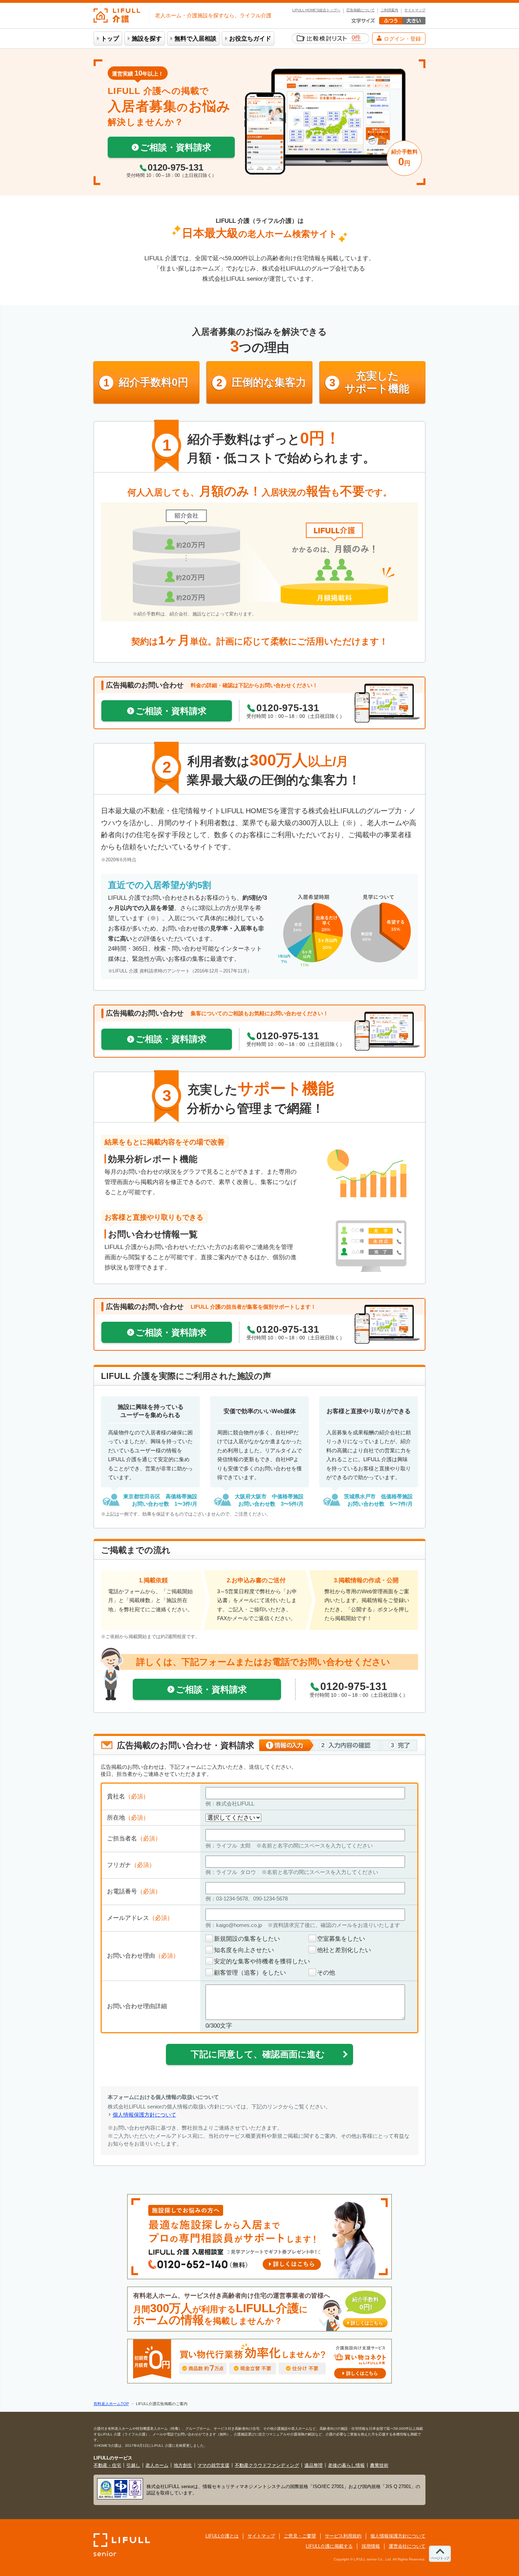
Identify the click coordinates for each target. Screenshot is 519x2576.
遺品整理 (314, 2465)
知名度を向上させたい (244, 1950)
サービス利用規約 (343, 2536)
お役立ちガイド (250, 39)
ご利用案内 (389, 10)
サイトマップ (415, 10)
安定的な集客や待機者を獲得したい (262, 1961)
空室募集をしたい (341, 1939)
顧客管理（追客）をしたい (250, 1973)
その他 (326, 1973)
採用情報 (371, 2546)
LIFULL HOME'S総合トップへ (316, 10)
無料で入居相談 (195, 39)
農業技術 (379, 2465)
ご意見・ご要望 (300, 2536)
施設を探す (147, 39)
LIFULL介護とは (222, 2536)
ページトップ (440, 2558)
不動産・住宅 (107, 2465)
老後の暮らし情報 (346, 2465)
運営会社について (407, 2546)
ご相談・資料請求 (176, 147)
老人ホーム (157, 2465)
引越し (133, 2465)
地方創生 (183, 2465)
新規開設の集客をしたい (247, 1939)
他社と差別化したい (344, 1950)
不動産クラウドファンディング (267, 2465)
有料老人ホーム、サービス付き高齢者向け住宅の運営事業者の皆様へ (258, 2309)
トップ (110, 39)
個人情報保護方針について (144, 2115)
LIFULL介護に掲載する (329, 2546)
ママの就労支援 (213, 2465)
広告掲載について (360, 10)
